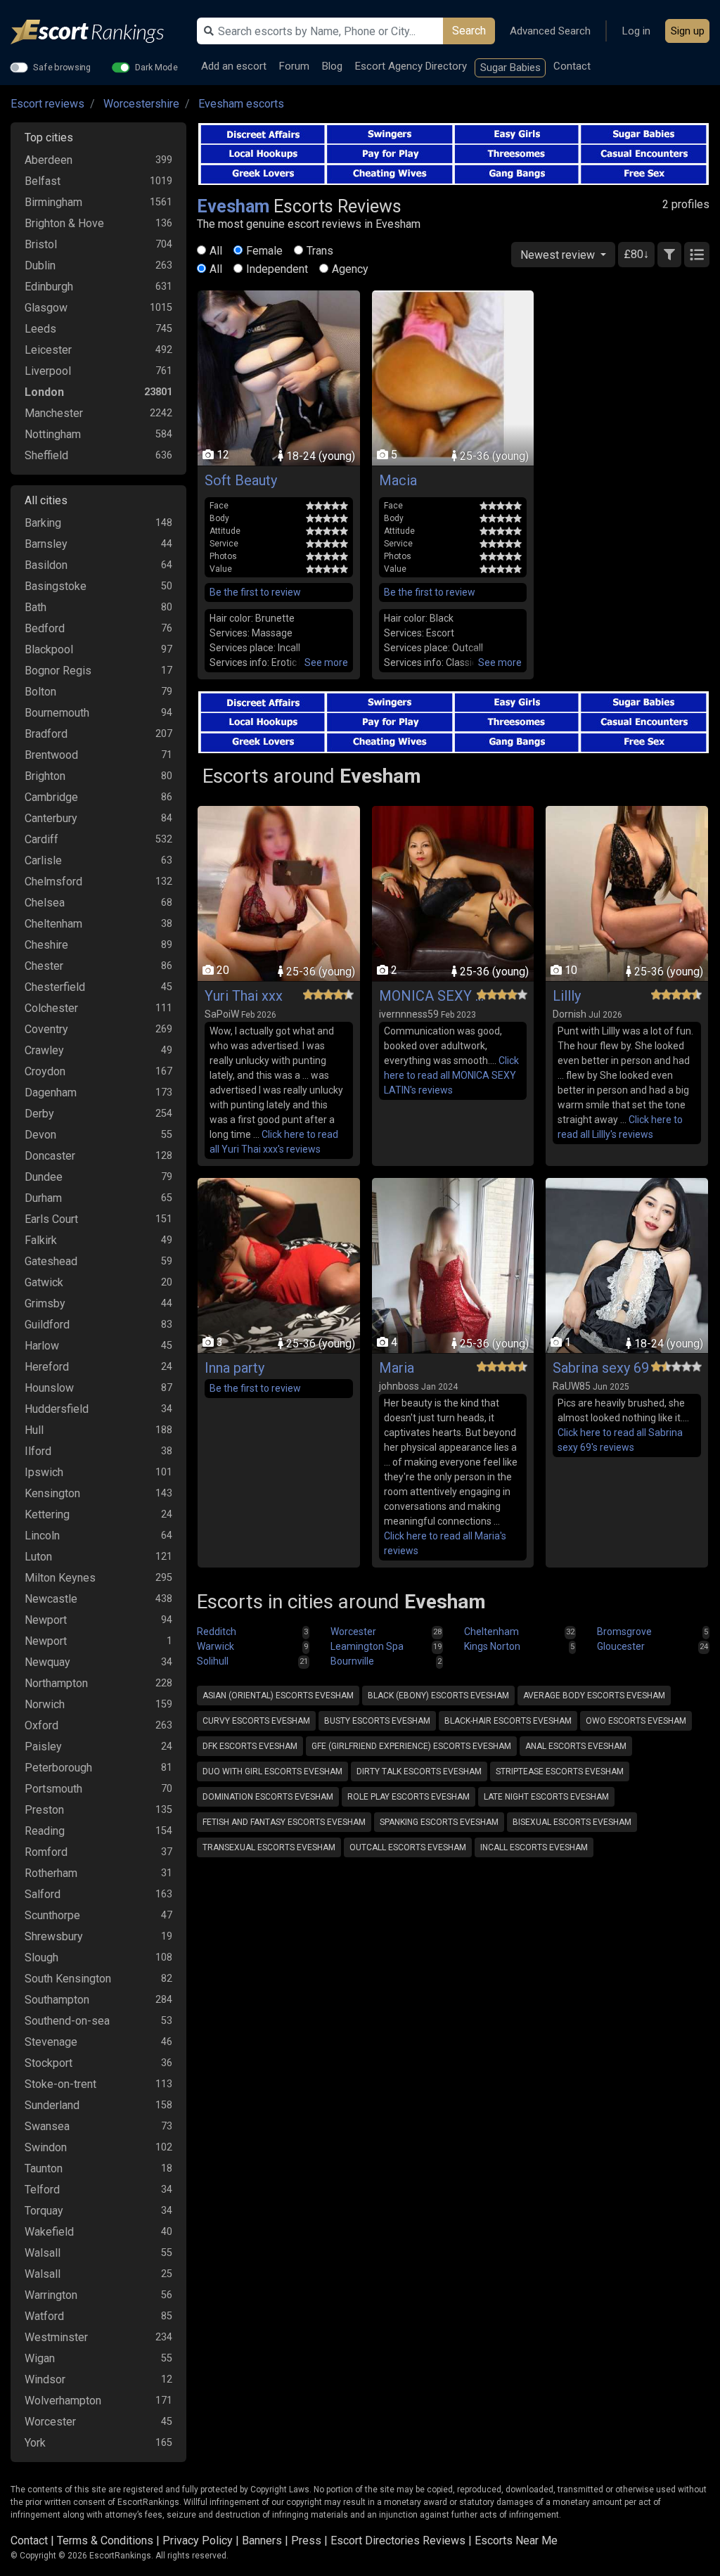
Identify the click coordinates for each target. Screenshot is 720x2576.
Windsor (45, 2379)
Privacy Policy (198, 2540)
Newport (46, 1620)
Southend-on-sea (67, 2021)
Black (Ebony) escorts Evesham (438, 1696)
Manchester (54, 413)
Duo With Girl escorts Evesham (272, 1771)
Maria (397, 1368)
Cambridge (51, 797)
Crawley (44, 1050)
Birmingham (53, 202)
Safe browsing (62, 67)
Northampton (56, 1683)
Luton (38, 1557)
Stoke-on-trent (60, 2084)
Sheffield (46, 455)
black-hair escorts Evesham (508, 1721)
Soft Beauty (241, 480)
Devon (40, 1135)
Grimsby (45, 1303)
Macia (398, 480)
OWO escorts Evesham (636, 1721)
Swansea (47, 2126)
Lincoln (42, 1536)
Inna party (234, 1368)
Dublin (40, 265)
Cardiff (41, 839)
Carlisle (43, 860)
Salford (43, 1894)
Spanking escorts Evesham (439, 1822)
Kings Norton (492, 1646)
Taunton (44, 2168)
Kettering (47, 1514)
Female (264, 251)
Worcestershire (141, 104)
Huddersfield (57, 1409)
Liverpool (48, 371)
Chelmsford (53, 882)
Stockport (49, 2063)
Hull (34, 1430)
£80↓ (636, 254)
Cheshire (46, 945)
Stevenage (51, 2042)
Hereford (47, 1367)
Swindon (46, 2147)
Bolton (40, 692)
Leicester (48, 350)
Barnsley (46, 544)
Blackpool (49, 649)
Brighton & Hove (64, 223)
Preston (44, 1810)
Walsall (43, 2253)
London (44, 392)
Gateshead (51, 1261)
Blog (332, 66)
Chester (44, 966)
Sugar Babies (510, 68)
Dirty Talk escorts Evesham (419, 1771)
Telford (42, 2190)
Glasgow (46, 308)
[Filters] (669, 255)
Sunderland (52, 2105)
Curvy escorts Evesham (256, 1721)
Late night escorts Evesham (546, 1797)
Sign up (688, 31)
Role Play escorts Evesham (409, 1797)
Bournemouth (57, 713)
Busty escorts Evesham (377, 1721)
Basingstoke (56, 586)
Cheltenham (53, 924)
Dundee (44, 1177)
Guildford (47, 1325)
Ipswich (44, 1472)
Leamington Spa (367, 1646)
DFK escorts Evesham (250, 1746)
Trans (320, 251)
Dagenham (51, 1092)
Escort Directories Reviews (398, 2540)
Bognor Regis (58, 671)
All (216, 251)
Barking (43, 523)
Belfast (43, 181)
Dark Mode (156, 67)
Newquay (47, 1662)
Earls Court (51, 1219)
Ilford (38, 1451)
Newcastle (51, 1599)
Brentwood (51, 755)
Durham (43, 1198)
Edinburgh (49, 287)
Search (469, 31)
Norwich (45, 1704)
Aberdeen (49, 160)
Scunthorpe (52, 1915)
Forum (294, 66)
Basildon (46, 565)
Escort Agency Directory (411, 66)
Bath (36, 607)
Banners (262, 2540)
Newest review (559, 255)
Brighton (45, 776)
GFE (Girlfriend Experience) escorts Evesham (411, 1746)
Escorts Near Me (516, 2540)
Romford (46, 1852)
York (35, 2443)
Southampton (57, 2000)
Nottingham (53, 434)
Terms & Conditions (105, 2540)
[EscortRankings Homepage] (98, 32)
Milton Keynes (60, 1578)
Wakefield (49, 2232)
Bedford (45, 628)
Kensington (52, 1493)
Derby (39, 1114)
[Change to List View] (697, 255)
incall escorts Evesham (534, 1847)
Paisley (43, 1747)
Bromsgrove (624, 1632)
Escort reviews (47, 104)
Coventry (46, 1029)
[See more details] (326, 663)
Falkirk (41, 1240)
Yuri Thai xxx (244, 996)
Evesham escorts (241, 104)
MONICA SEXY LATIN (432, 996)
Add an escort (234, 66)
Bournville (352, 1661)
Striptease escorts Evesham (560, 1771)
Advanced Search (550, 31)
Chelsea (45, 903)
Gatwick (44, 1282)
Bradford (46, 734)
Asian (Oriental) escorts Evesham (278, 1696)
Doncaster (50, 1156)
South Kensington (68, 1979)
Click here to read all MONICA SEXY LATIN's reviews (451, 1075)
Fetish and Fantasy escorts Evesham (284, 1822)
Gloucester (621, 1646)
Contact (572, 66)
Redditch (217, 1632)
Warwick (216, 1646)
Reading (45, 1831)
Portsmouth (53, 1789)
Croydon (45, 1071)
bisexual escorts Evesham (572, 1822)
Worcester (50, 2422)
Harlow (42, 1346)
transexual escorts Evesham (269, 1847)
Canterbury (51, 818)
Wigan (40, 2358)
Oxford (41, 1725)
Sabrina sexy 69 (601, 1368)
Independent (277, 269)
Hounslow (49, 1388)
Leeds (40, 329)
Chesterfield (55, 987)
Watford (44, 2316)
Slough (41, 1957)
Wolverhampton (63, 2401)
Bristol (41, 244)
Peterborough (58, 1768)
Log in (636, 31)
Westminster (56, 2337)
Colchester (51, 1008)
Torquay (44, 2211)
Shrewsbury (54, 1936)
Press (306, 2540)
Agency (350, 269)
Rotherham (51, 1873)
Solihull (213, 1661)
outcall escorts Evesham (408, 1847)
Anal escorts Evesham (576, 1746)
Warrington (51, 2295)
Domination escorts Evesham (268, 1797)
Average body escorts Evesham (594, 1696)
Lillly (567, 996)
